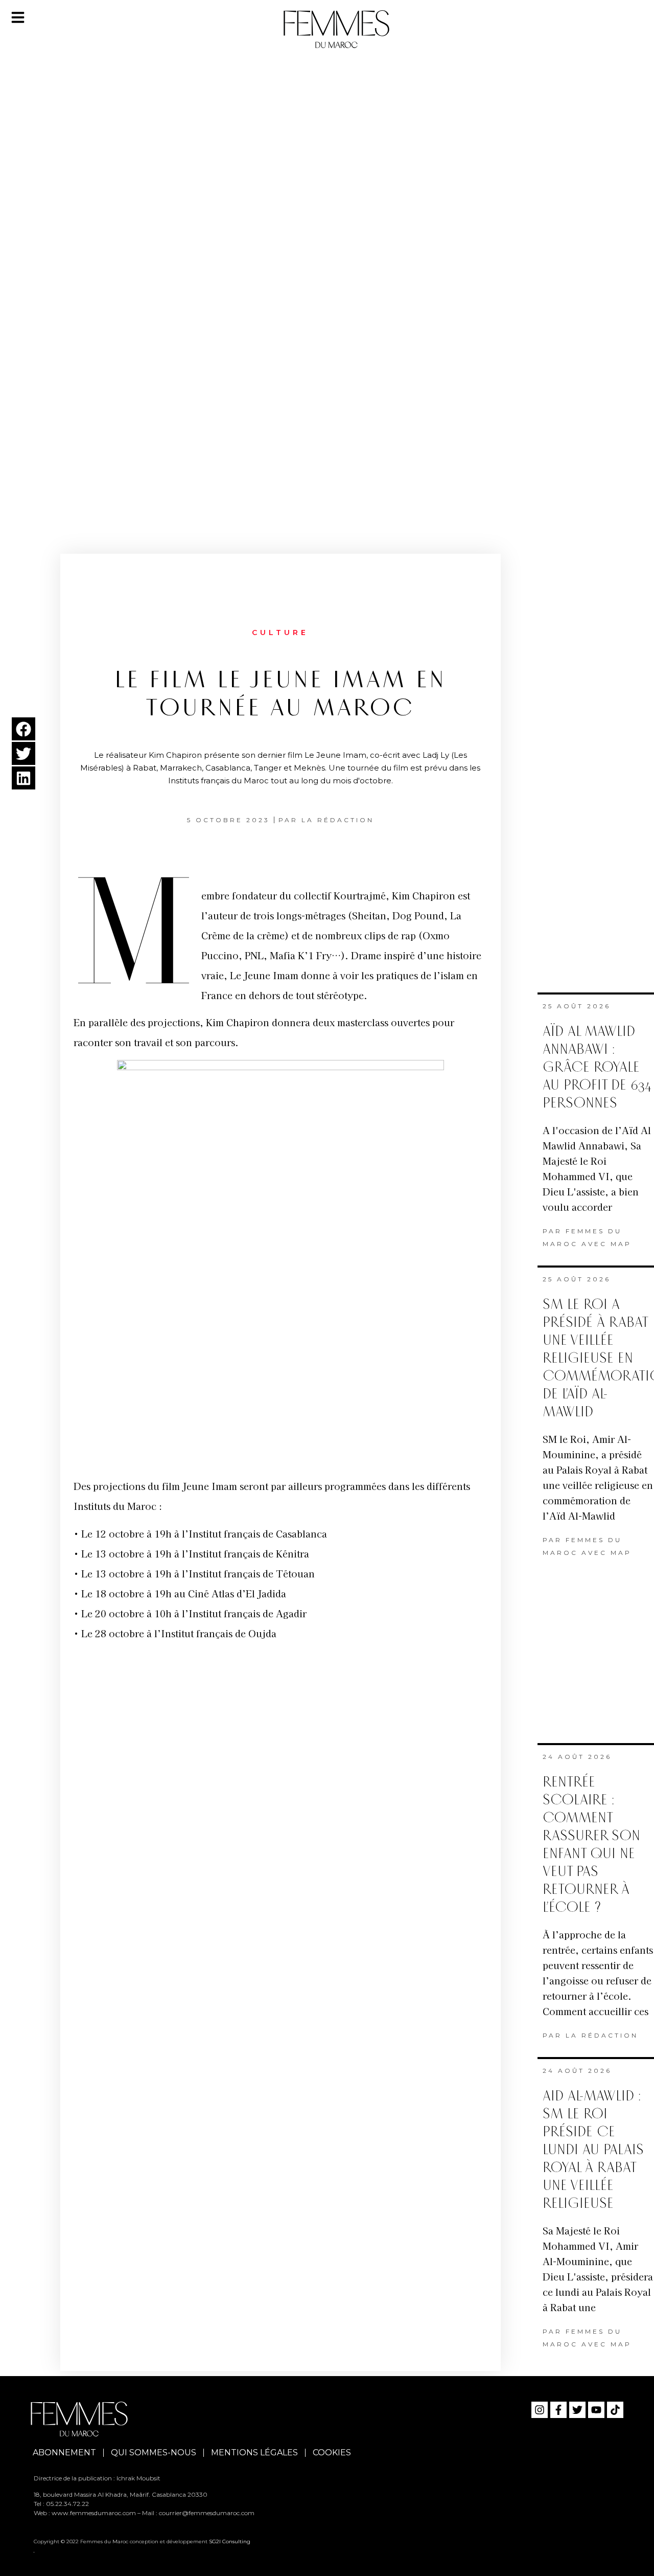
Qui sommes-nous (154, 2453)
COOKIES (332, 2453)
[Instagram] (540, 2410)
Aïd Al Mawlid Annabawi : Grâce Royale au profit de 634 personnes (597, 1067)
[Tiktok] (615, 2410)
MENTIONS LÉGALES (254, 2453)
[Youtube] (596, 2410)
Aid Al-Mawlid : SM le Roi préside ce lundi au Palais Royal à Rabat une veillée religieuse (593, 2150)
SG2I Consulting (230, 2541)
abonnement (64, 2453)
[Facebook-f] (558, 2410)
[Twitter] (577, 2410)
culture (280, 632)
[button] (24, 729)
